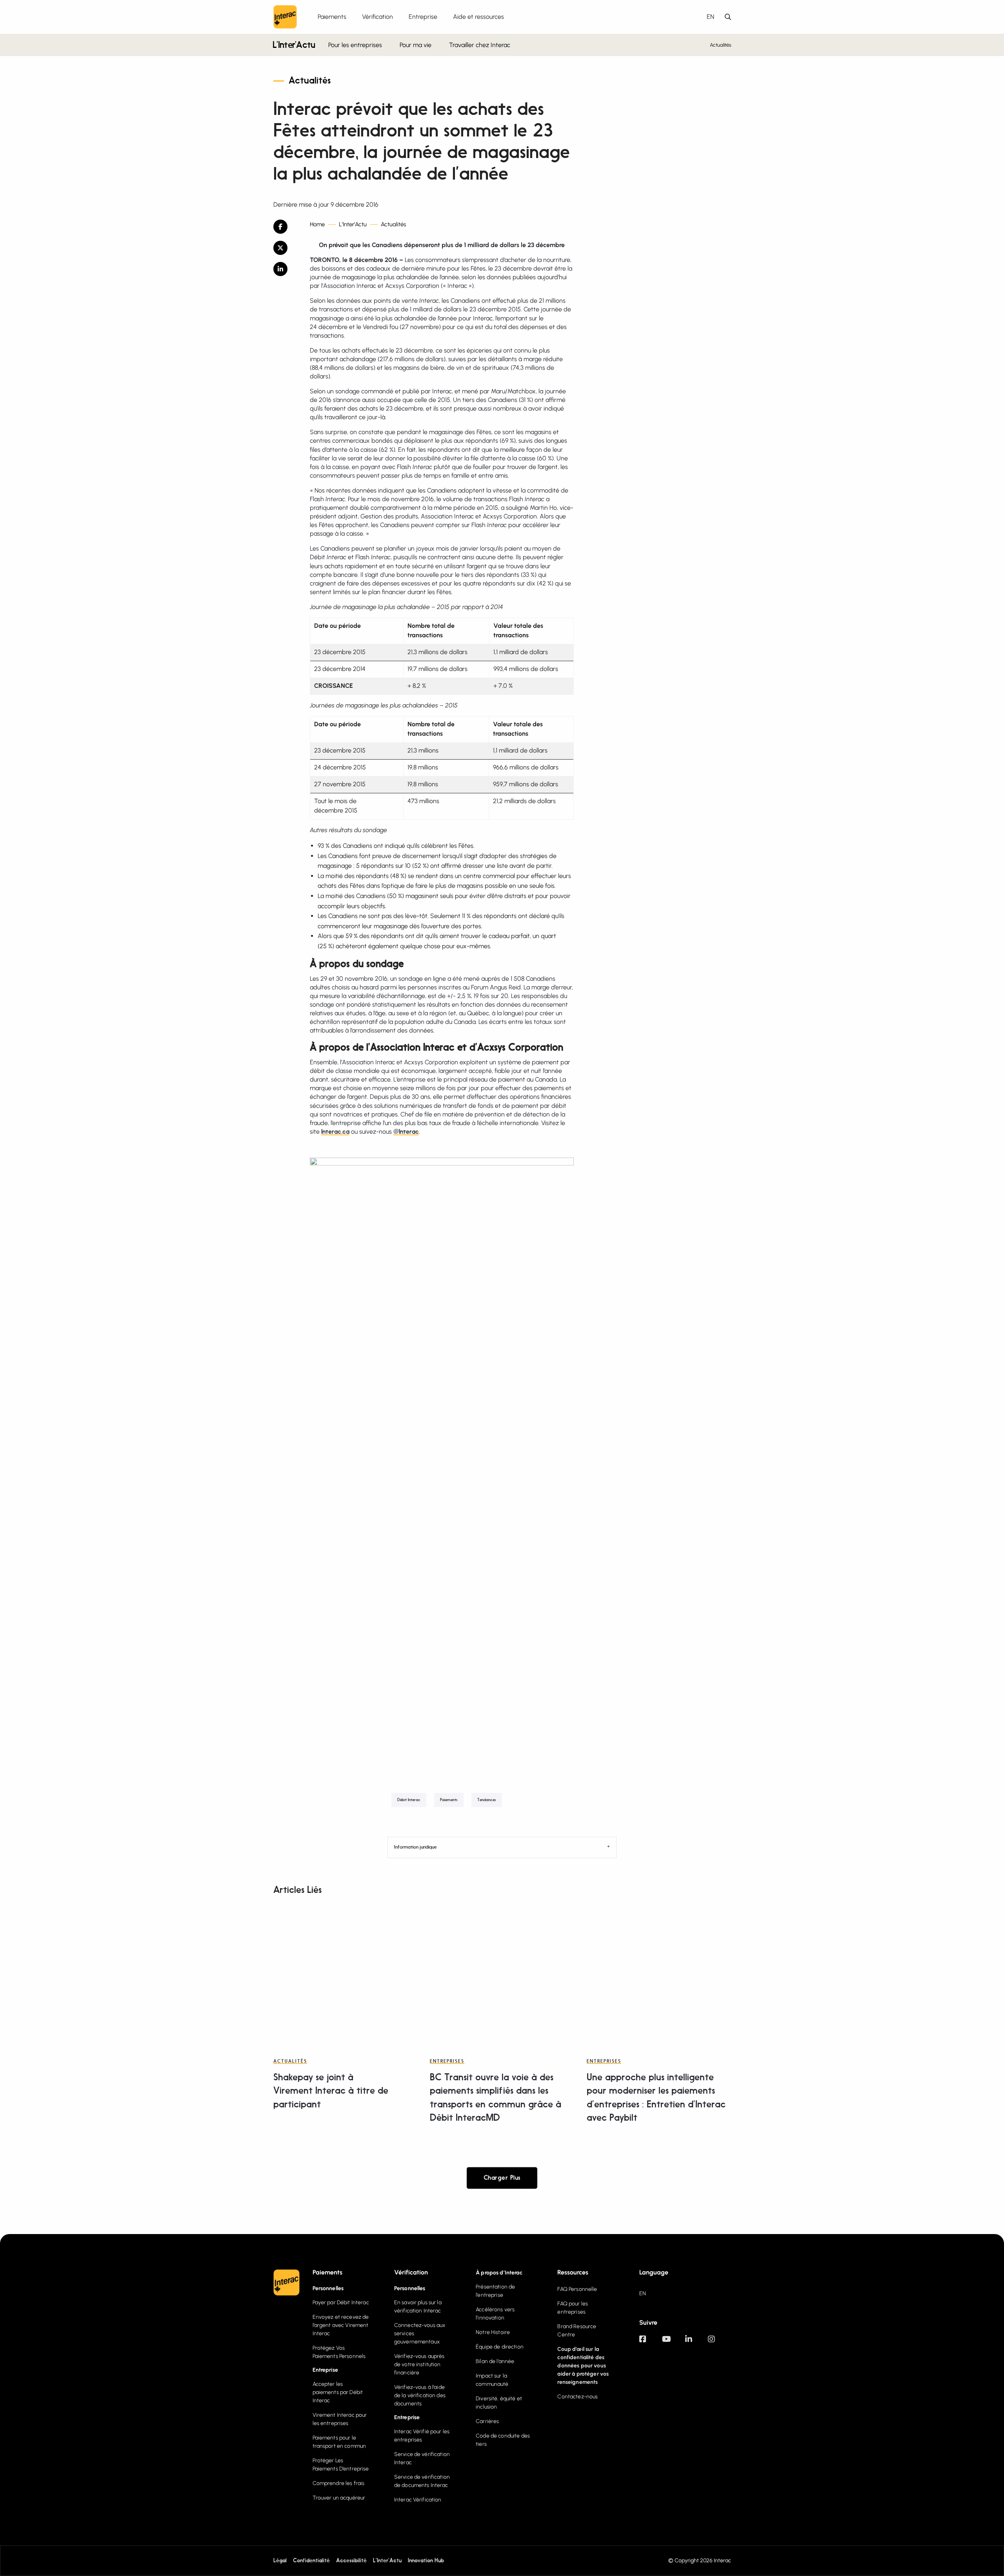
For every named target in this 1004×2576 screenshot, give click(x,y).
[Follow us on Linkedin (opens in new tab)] (697, 2343)
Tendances (487, 1800)
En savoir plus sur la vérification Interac (418, 2307)
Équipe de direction (500, 2347)
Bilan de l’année (495, 2361)
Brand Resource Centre (577, 2331)
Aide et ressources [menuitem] (478, 17)
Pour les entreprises (355, 45)
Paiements (449, 1800)
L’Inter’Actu (294, 46)
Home (317, 225)
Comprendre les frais (339, 2483)
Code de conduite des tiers (503, 2440)
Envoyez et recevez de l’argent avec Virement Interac (341, 2325)
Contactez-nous (577, 2397)
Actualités (721, 45)
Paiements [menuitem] (332, 17)
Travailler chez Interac (480, 45)
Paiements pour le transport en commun (339, 2442)
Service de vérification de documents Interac (422, 2481)
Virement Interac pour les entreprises (340, 2419)
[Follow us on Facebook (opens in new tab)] (651, 2343)
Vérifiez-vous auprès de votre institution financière (419, 2364)
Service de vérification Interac (422, 2458)
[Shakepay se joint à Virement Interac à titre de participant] (345, 1972)
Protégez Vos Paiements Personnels (339, 2352)
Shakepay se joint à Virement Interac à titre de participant (331, 2091)
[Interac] (285, 17)
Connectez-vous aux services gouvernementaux (420, 2333)
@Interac (406, 1132)
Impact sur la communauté (492, 2380)
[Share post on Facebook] (286, 227)
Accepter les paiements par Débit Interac (338, 2392)
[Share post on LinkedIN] (286, 269)
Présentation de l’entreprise (495, 2291)
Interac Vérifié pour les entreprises (422, 2436)
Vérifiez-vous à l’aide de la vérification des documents (420, 2395)
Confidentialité (311, 2561)
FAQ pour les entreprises (573, 2308)
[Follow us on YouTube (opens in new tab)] (673, 2343)
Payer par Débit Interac (341, 2302)
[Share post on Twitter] (286, 248)
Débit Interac (409, 1800)
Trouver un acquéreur (339, 2498)
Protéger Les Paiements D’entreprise (341, 2465)
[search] (728, 17)
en (710, 17)
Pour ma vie (416, 45)
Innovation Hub (426, 2561)
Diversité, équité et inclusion (499, 2403)
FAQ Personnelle (577, 2289)
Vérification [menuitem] (377, 17)
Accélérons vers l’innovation (495, 2314)
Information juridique (415, 1847)
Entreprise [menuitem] (423, 17)
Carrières (487, 2421)
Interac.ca (335, 1132)
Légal (280, 2561)
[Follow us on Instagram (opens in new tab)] (719, 2343)
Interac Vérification (418, 2500)
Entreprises (447, 2062)
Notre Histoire (493, 2332)
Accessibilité (351, 2561)
